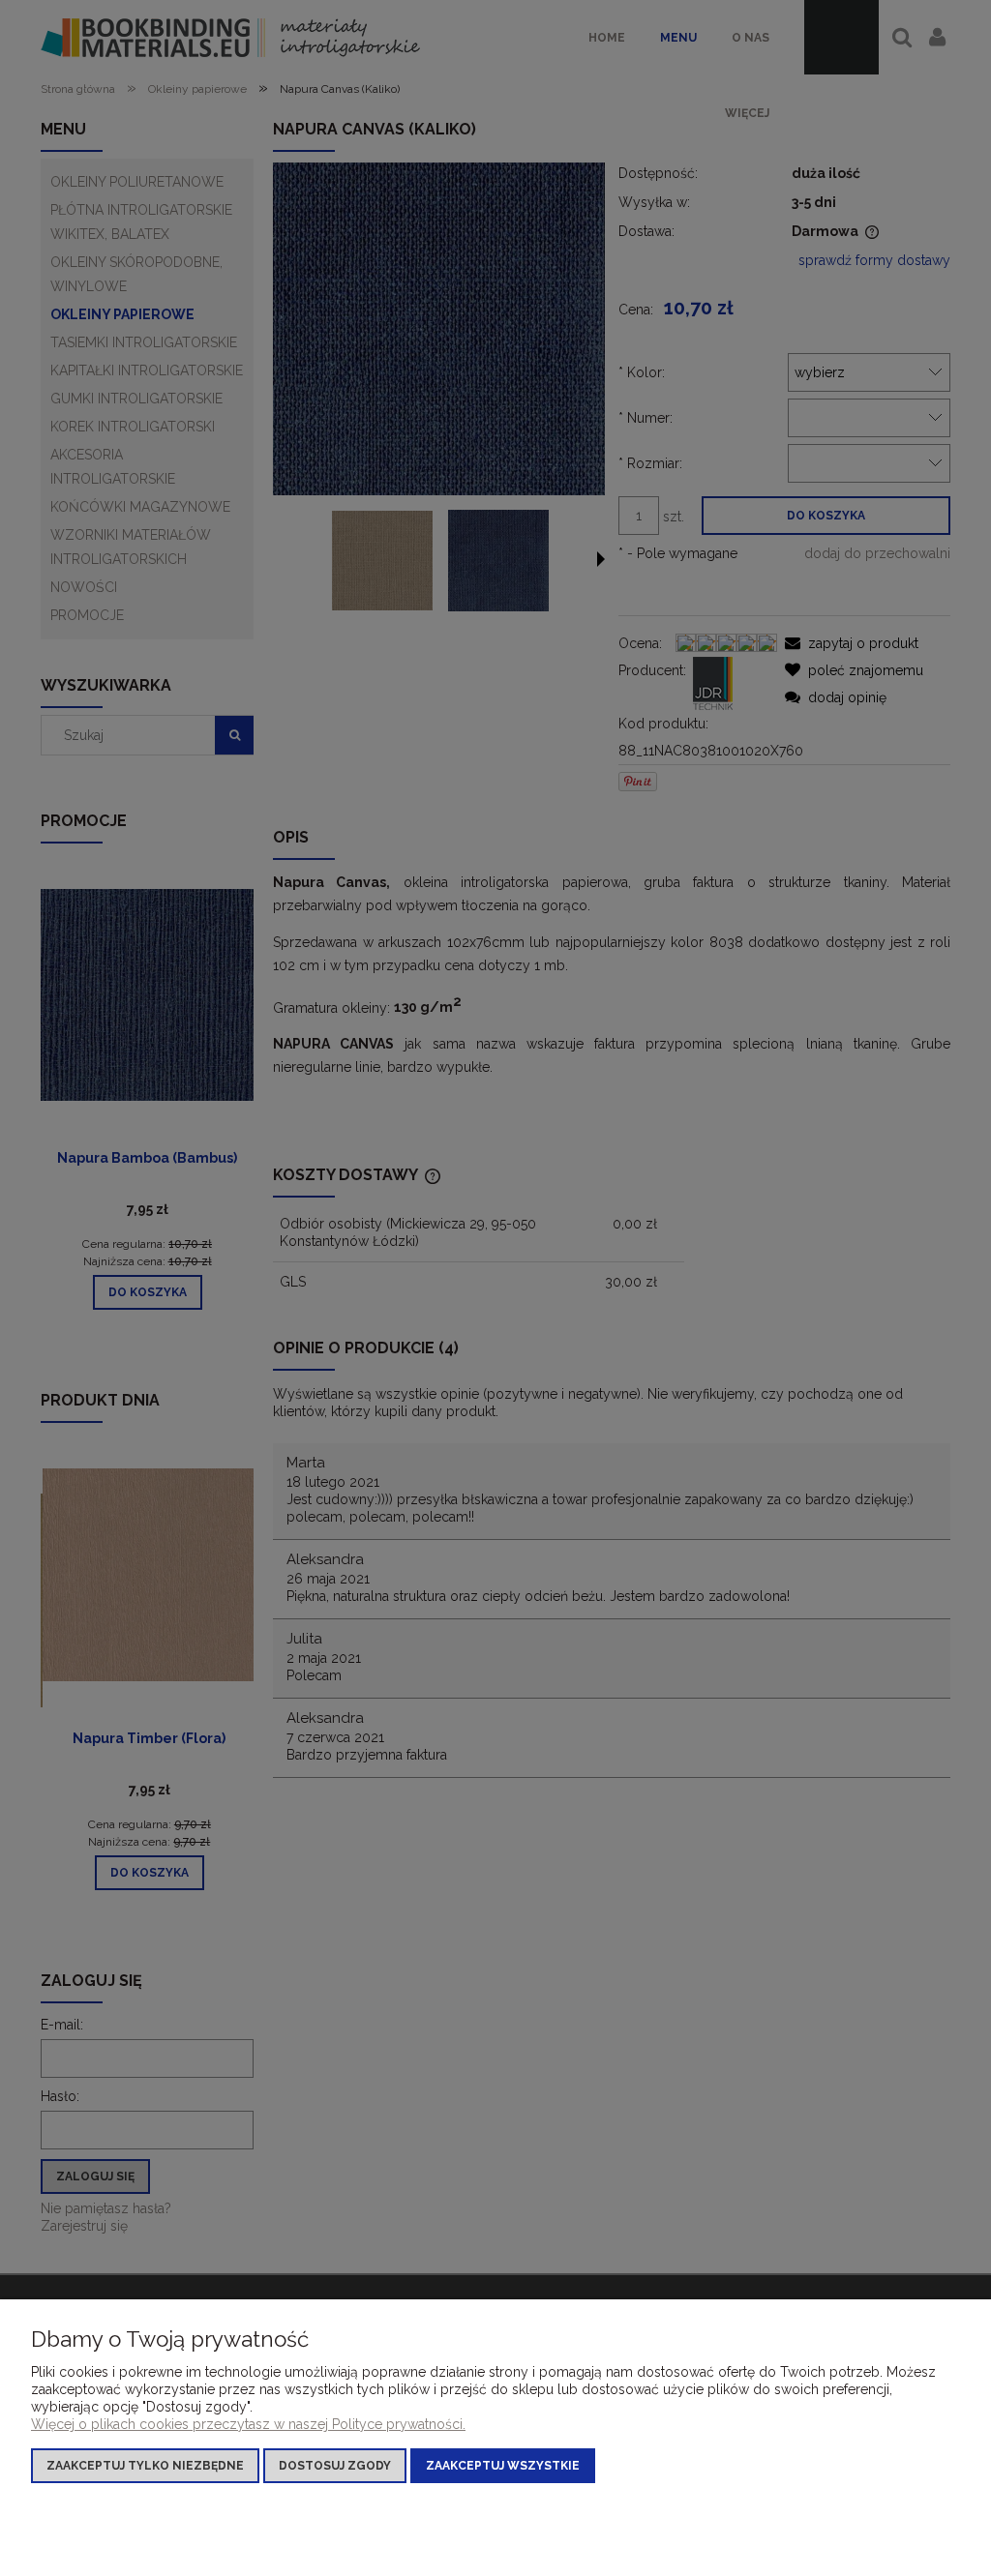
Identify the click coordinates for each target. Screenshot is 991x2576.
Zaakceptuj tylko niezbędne (145, 2466)
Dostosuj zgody (335, 2466)
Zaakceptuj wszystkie (503, 2466)
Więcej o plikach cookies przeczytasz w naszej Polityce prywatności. (248, 2424)
